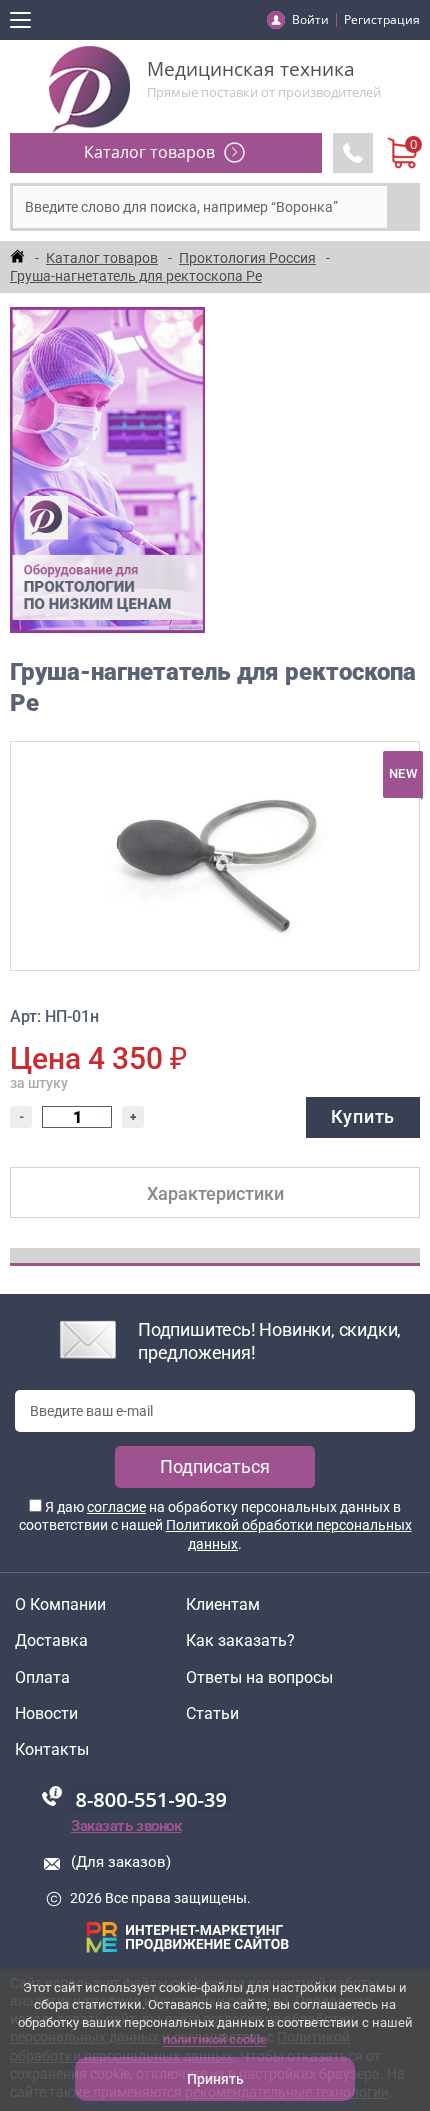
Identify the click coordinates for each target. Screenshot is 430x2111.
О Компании (60, 1605)
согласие (116, 1507)
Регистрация (382, 19)
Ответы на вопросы (259, 1678)
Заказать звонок (126, 1826)
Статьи (212, 1714)
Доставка (51, 1641)
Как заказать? (240, 1641)
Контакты (52, 1750)
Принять (215, 2079)
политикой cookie (215, 2039)
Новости (46, 1714)
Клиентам (223, 1605)
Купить (363, 1116)
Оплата (42, 1678)
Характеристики (215, 1193)
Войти (310, 19)
